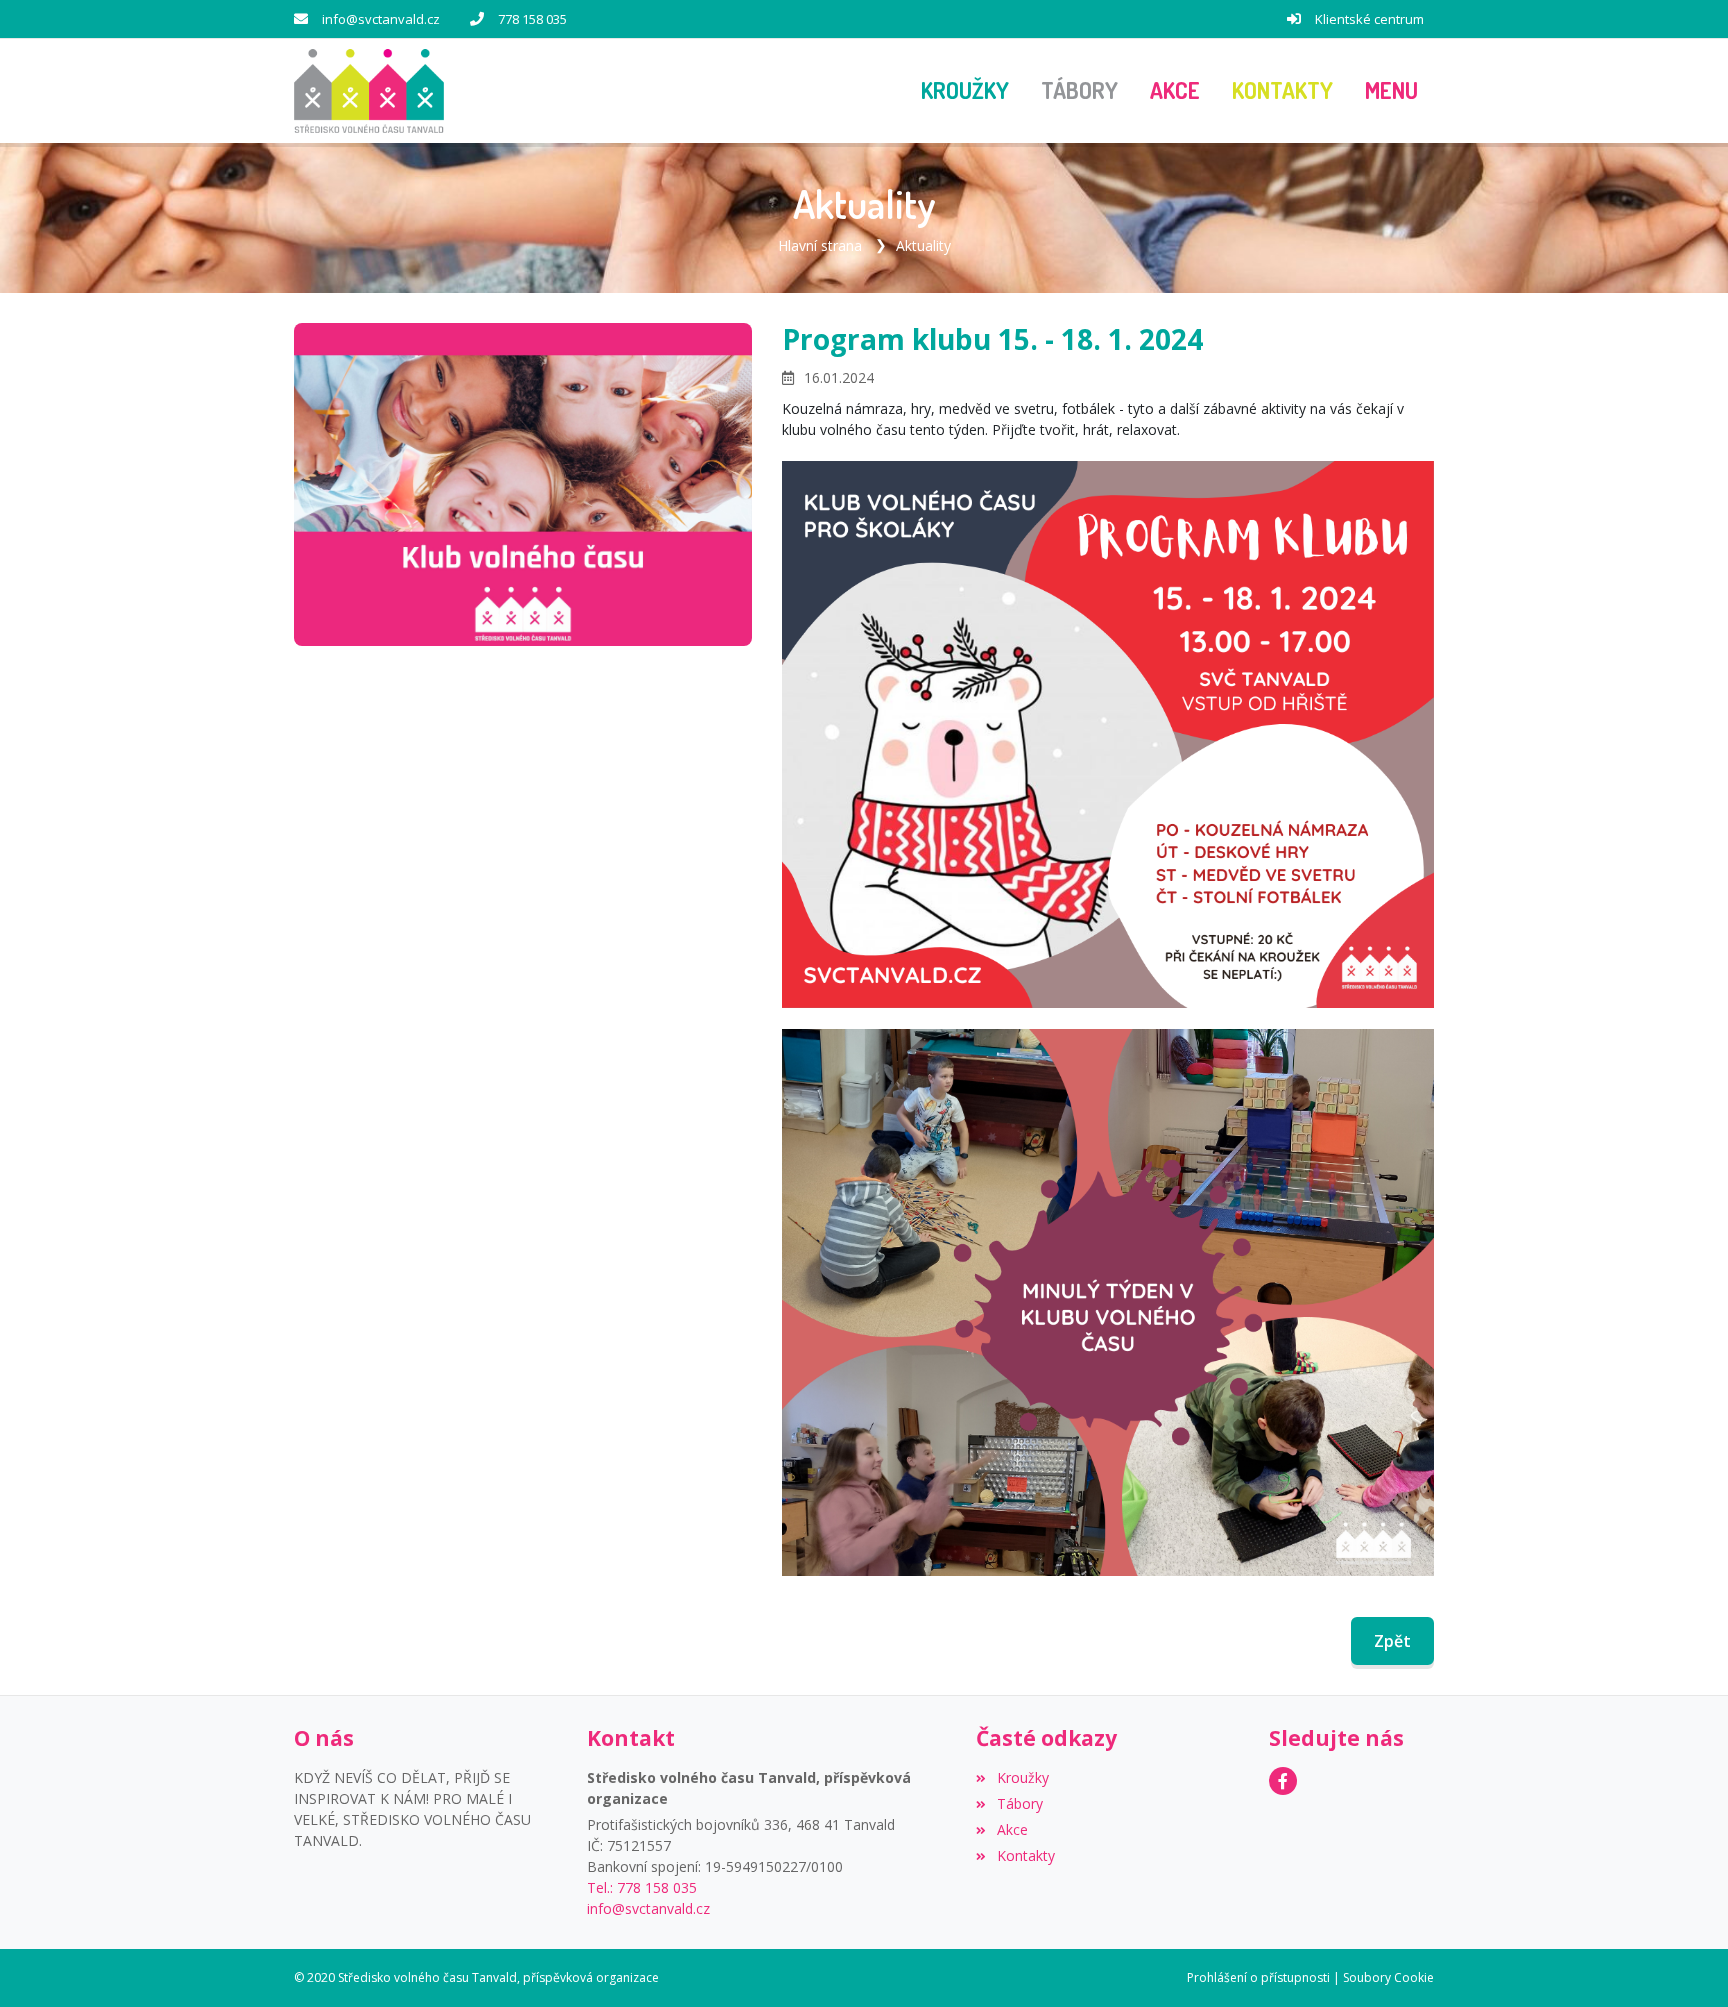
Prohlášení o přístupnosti (1258, 1977)
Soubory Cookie (1388, 1977)
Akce (1012, 1829)
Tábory (1019, 1803)
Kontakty (1025, 1855)
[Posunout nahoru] (1683, 1962)
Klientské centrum (1369, 19)
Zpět (1392, 1641)
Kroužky (1022, 1777)
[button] (1391, 91)
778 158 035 (532, 19)
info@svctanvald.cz (381, 19)
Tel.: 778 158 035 (642, 1887)
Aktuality (923, 245)
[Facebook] (1283, 1781)
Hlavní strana (820, 245)
